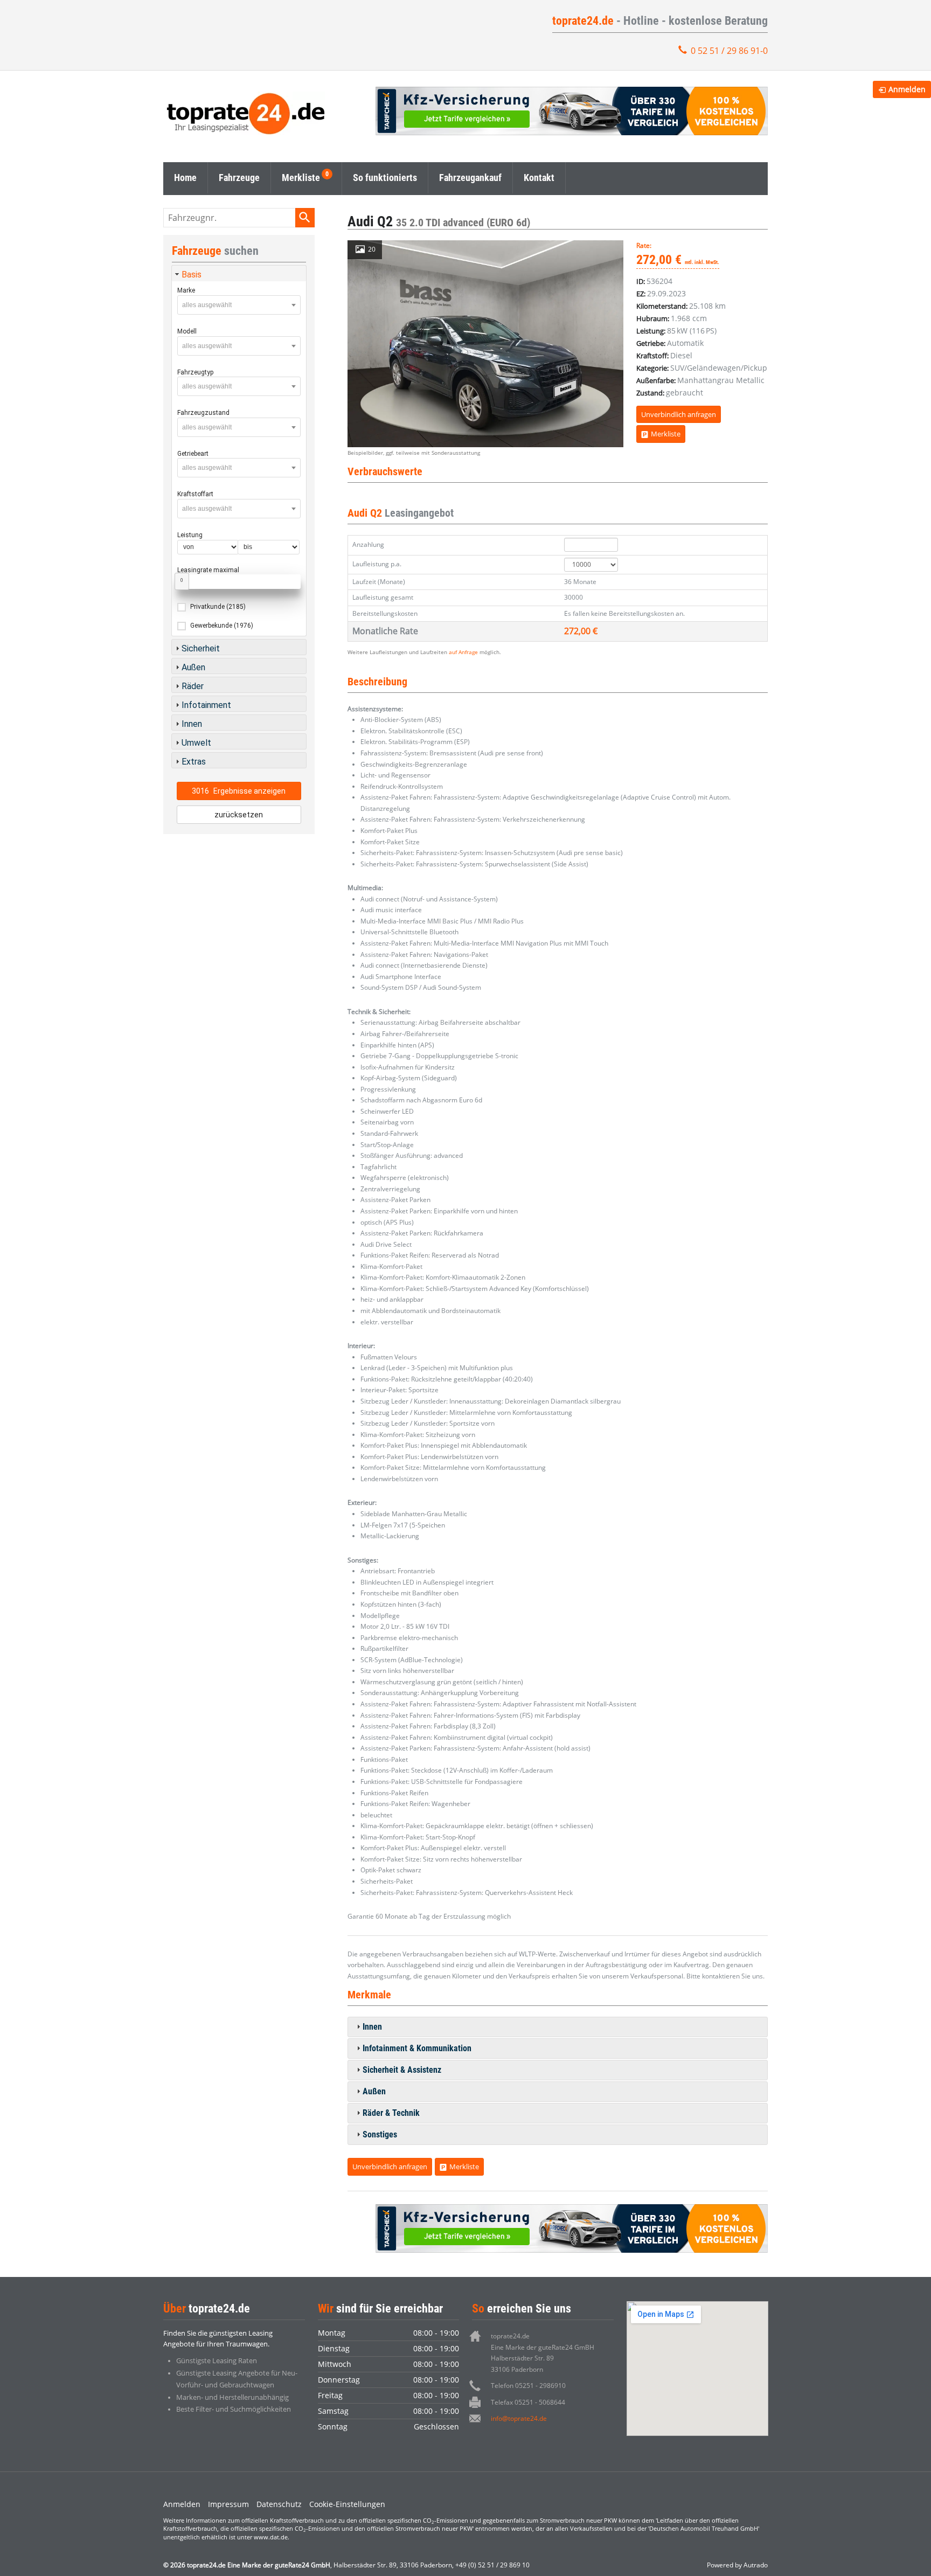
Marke (186, 290)
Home (185, 178)
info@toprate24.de (519, 2418)
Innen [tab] (372, 2027)
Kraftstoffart (195, 494)
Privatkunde (218, 607)
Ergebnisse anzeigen (239, 791)
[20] (485, 343)
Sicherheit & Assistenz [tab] (402, 2070)
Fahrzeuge (239, 178)
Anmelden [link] (907, 89)
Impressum (228, 2504)
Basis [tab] (192, 275)
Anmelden (182, 2504)
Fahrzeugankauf (470, 178)
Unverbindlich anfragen (679, 414)
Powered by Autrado (737, 2565)
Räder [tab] (193, 686)
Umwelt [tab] (196, 743)
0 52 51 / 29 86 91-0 (729, 51)
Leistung (190, 535)
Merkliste (301, 178)
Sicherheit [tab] (201, 648)
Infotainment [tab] (206, 705)
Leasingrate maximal (208, 570)
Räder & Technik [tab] (391, 2113)
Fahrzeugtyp (195, 372)
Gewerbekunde (222, 626)
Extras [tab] (194, 762)
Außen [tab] (374, 2091)
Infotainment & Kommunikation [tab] (417, 2048)
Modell (187, 331)
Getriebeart (193, 454)
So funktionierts (385, 178)
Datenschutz (279, 2504)
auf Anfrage (463, 652)
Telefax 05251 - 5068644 (528, 2402)
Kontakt (539, 178)
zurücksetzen (239, 815)
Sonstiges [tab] (380, 2134)
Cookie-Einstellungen (347, 2504)
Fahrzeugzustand (203, 413)
